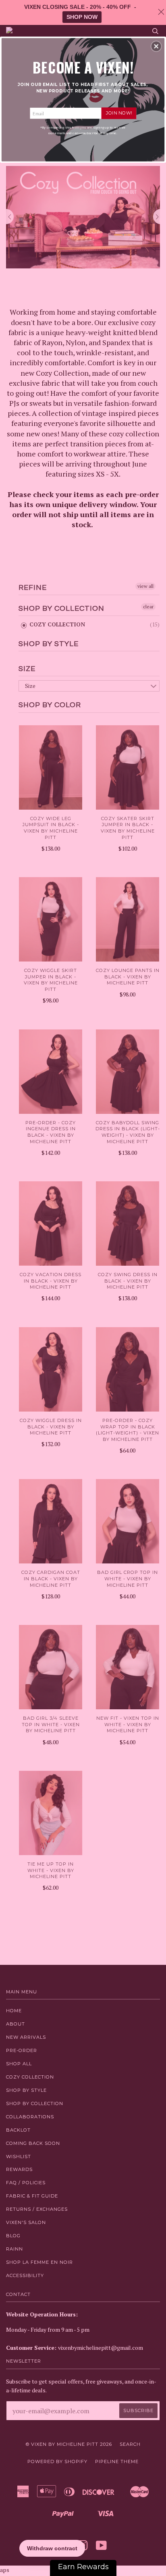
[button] (156, 46)
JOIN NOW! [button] (119, 113)
